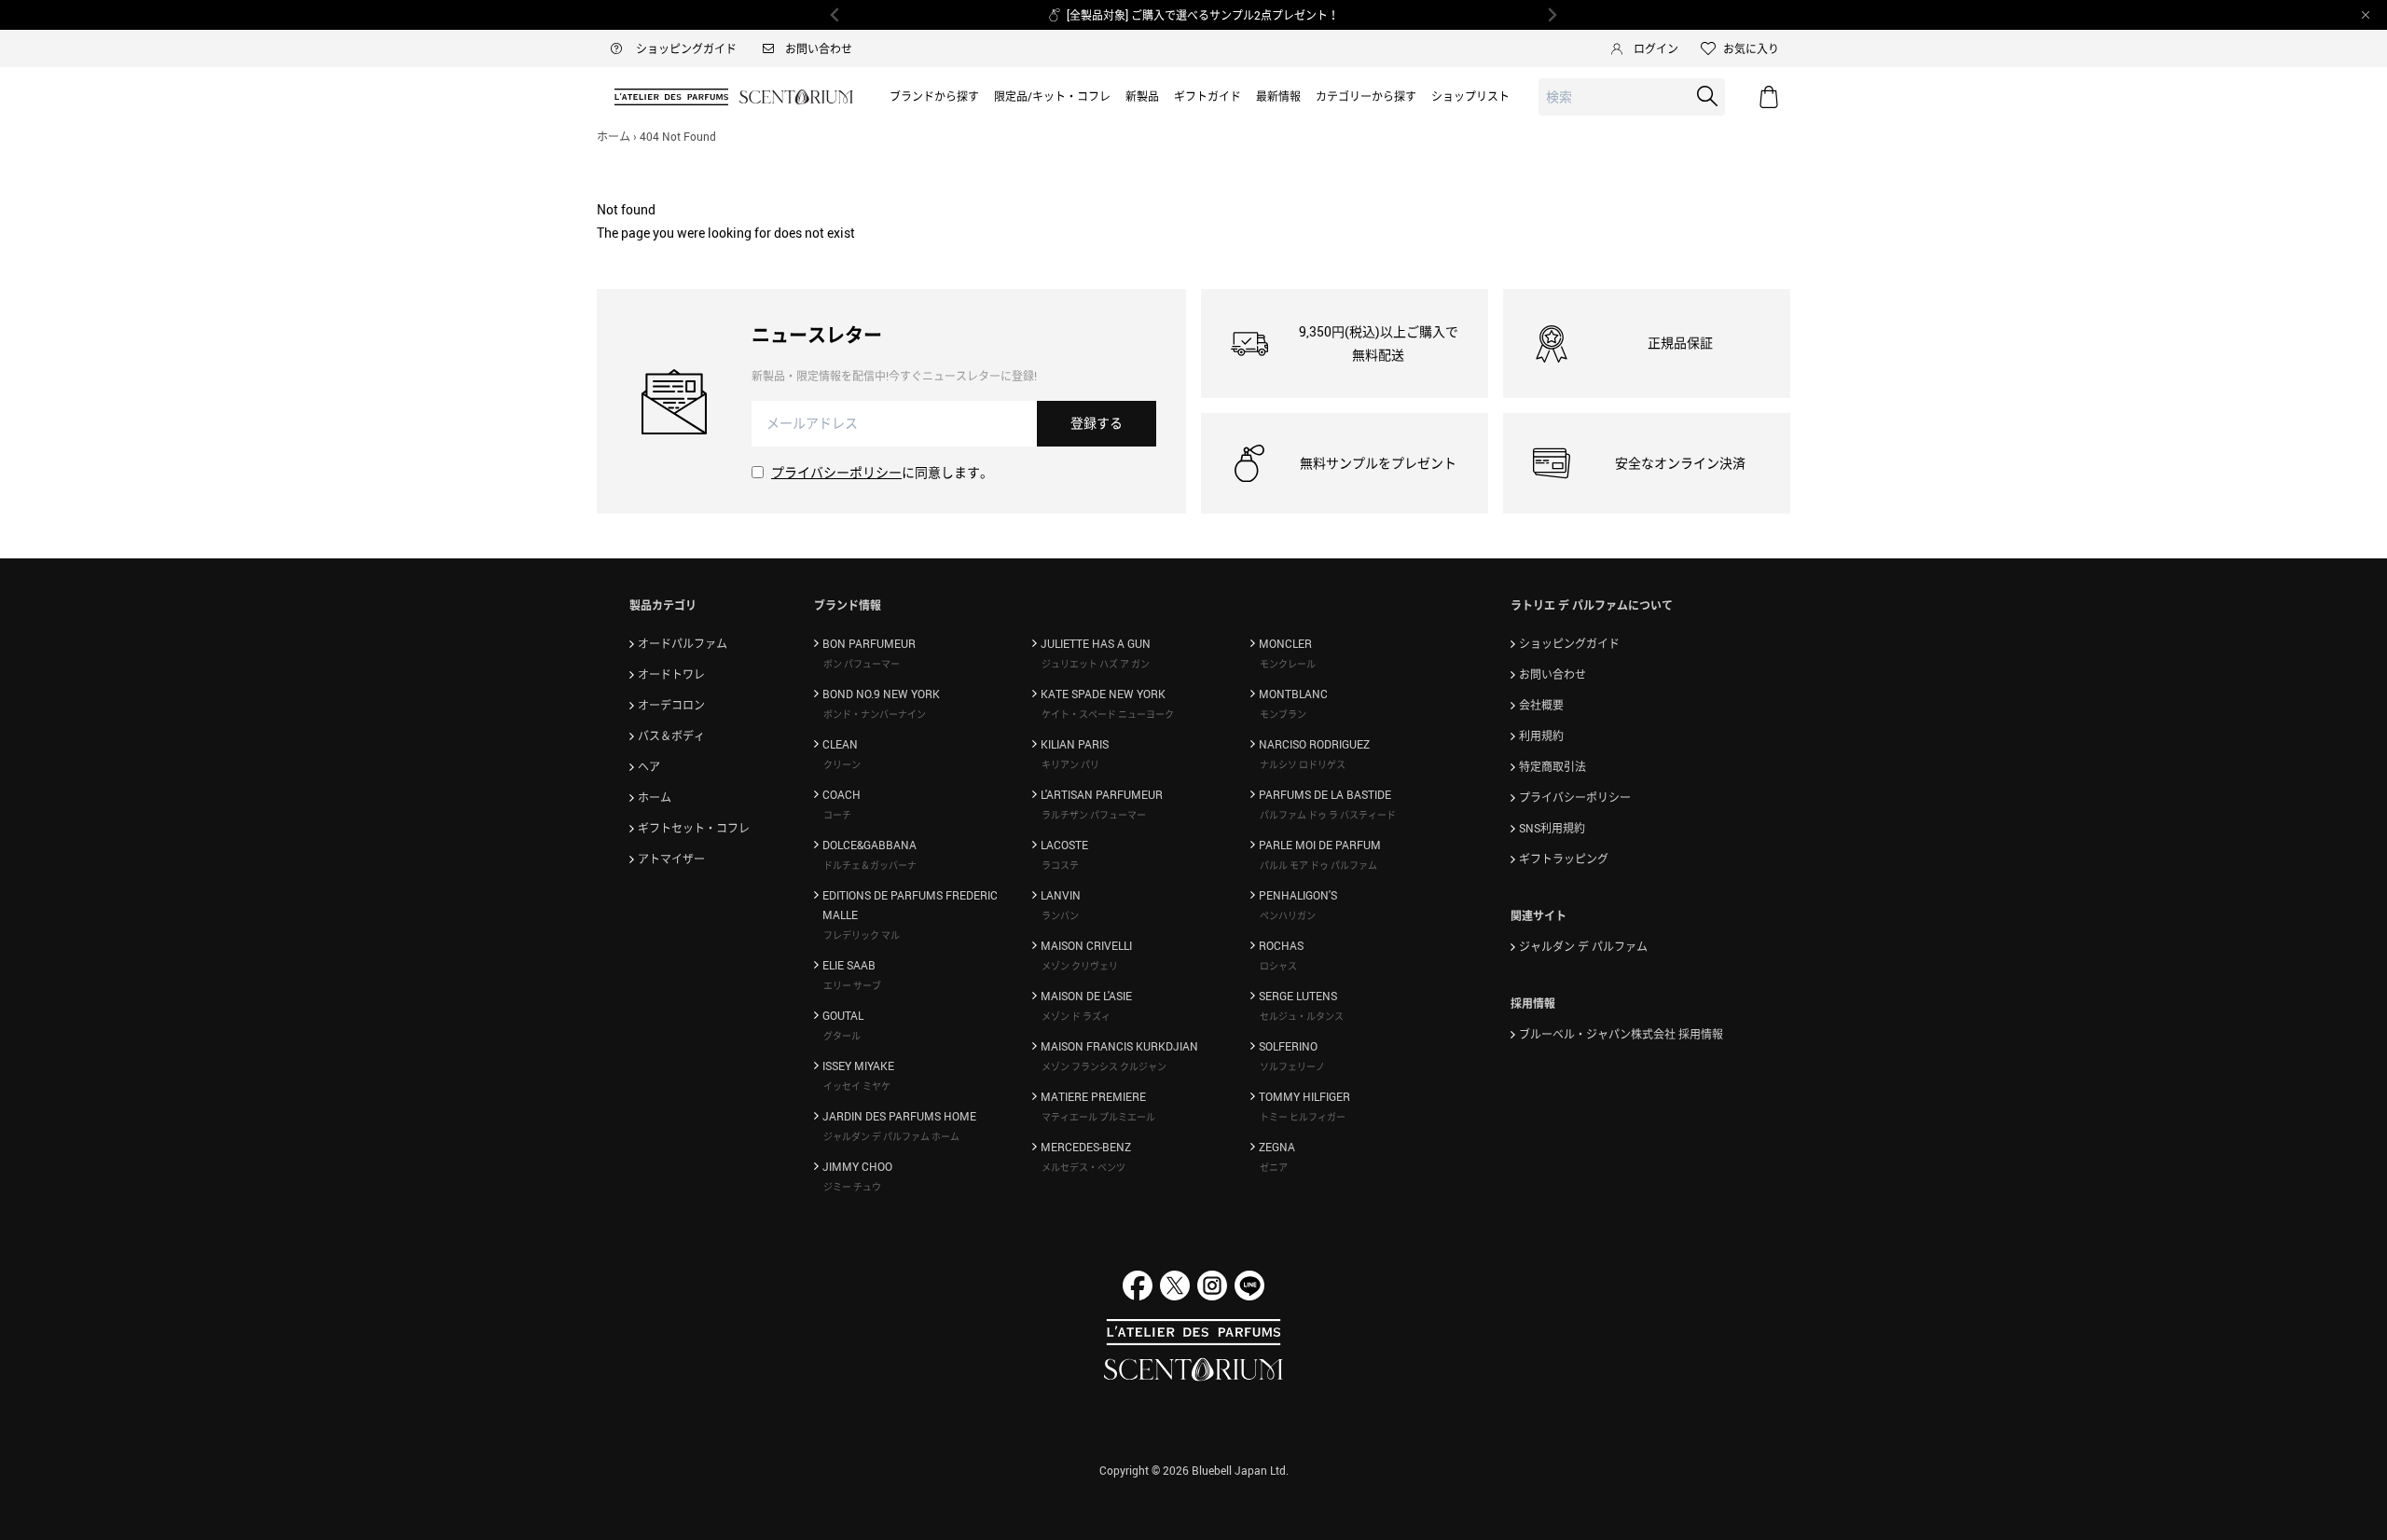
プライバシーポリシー (836, 472)
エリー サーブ (852, 985)
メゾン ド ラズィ (1076, 1016)
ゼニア (1274, 1167)
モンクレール (1288, 664)
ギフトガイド (1207, 96)
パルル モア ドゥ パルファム (1318, 865)
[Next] (1552, 15)
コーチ (837, 815)
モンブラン (1283, 714)
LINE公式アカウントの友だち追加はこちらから (1252, 15)
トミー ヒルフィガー (1303, 1117)
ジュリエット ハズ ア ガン (1096, 664)
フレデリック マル (862, 935)
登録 (1097, 423)
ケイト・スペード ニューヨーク (1108, 714)
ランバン (1060, 915)
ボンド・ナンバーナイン (875, 714)
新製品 (1142, 96)
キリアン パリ (1070, 764)
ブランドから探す (934, 96)
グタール (842, 1036)
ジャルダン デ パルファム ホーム (891, 1136)
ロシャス (1278, 966)
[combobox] (1632, 97)
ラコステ (1060, 865)
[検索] (1707, 96)
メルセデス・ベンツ (1083, 1167)
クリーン (842, 764)
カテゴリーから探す (1366, 96)
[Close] (2366, 15)
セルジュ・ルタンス (1302, 1016)
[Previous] (835, 15)
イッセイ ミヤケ (857, 1086)
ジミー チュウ (852, 1187)
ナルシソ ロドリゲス (1303, 764)
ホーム (614, 136)
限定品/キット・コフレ (1052, 96)
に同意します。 (882, 472)
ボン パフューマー (862, 664)
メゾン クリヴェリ (1080, 966)
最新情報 (1278, 96)
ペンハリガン (1288, 915)
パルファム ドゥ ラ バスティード (1328, 815)
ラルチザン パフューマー (1094, 815)
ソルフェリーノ (1292, 1066)
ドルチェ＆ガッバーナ (870, 865)
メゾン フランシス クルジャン (1104, 1066)
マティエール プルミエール (1098, 1117)
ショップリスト (1470, 96)
